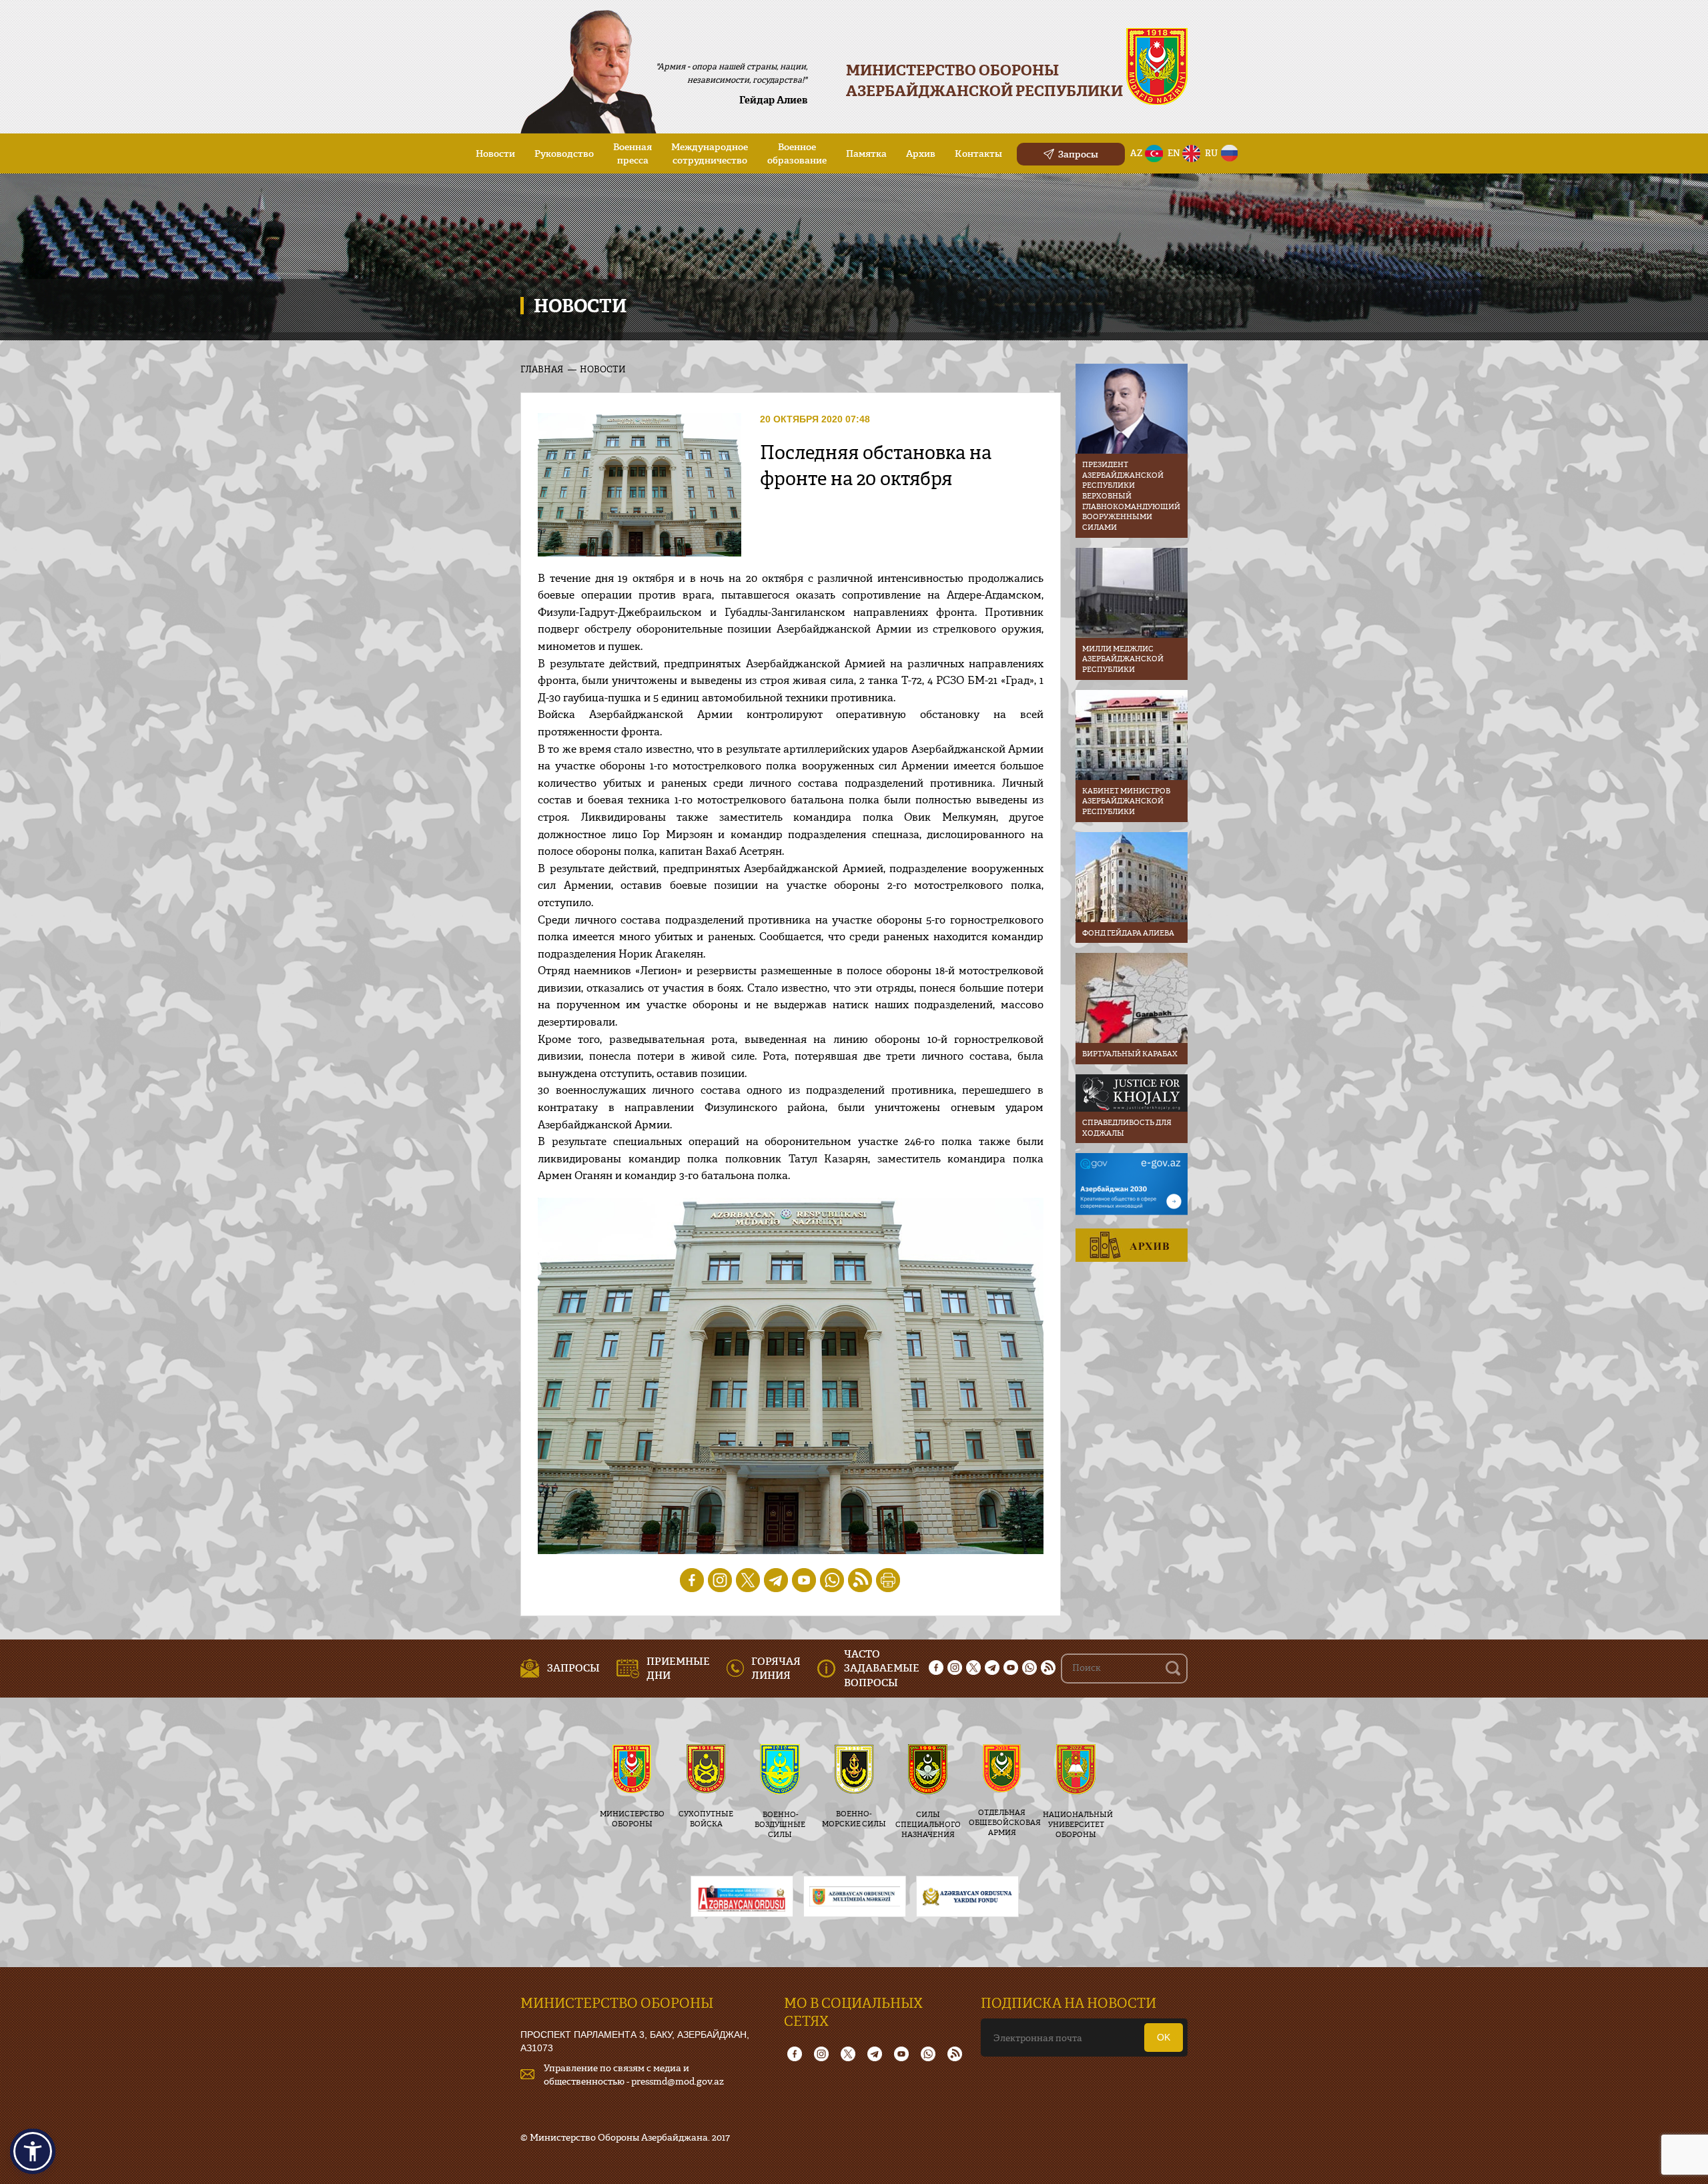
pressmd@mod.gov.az (678, 2081)
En (1174, 153)
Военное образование (797, 153)
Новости (495, 153)
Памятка (866, 153)
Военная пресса (632, 153)
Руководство (564, 153)
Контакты (978, 153)
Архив (921, 153)
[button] (33, 2151)
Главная (542, 369)
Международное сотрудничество (710, 153)
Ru (1211, 153)
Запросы (1078, 154)
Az (1137, 153)
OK (1164, 2037)
